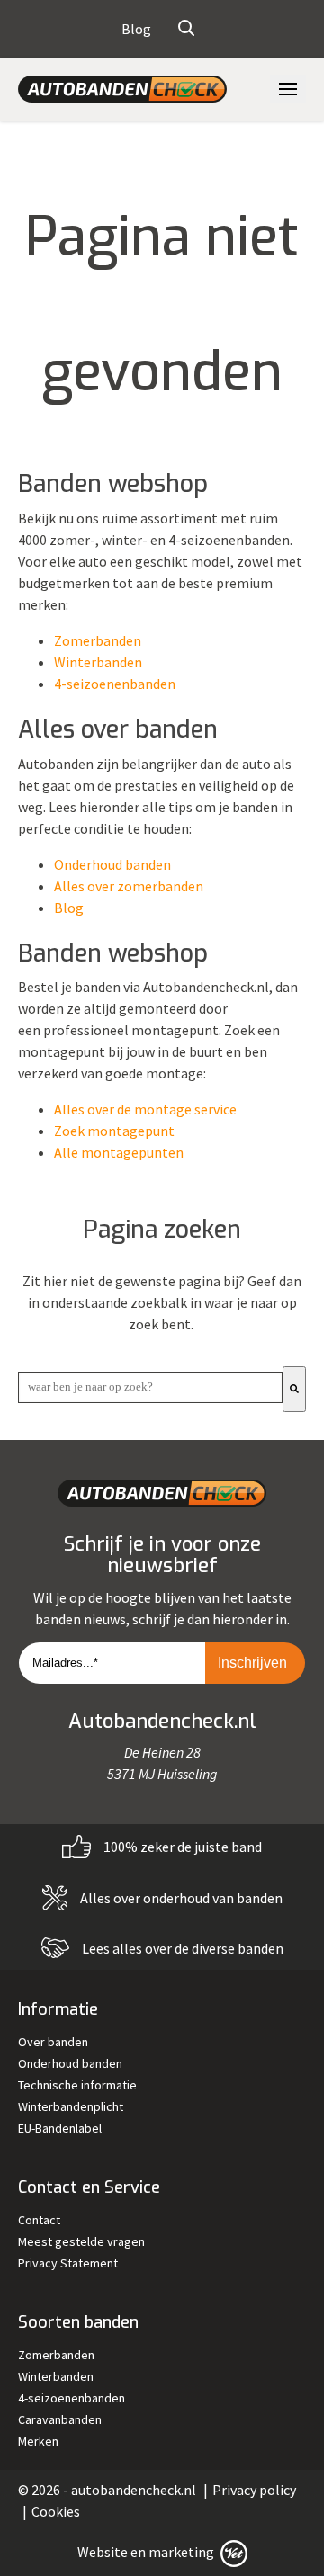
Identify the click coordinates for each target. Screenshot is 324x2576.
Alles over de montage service (145, 1109)
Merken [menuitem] (38, 2441)
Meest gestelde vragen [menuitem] (81, 2241)
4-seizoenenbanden (115, 684)
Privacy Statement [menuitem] (68, 2263)
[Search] (186, 29)
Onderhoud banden (112, 864)
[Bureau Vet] (232, 2552)
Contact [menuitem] (39, 2220)
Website (103, 2552)
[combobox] (150, 1387)
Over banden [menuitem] (53, 2042)
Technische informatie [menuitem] (77, 2085)
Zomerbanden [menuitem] (56, 2355)
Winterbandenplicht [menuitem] (71, 2106)
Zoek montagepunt (114, 1131)
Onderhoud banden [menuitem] (70, 2063)
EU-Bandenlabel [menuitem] (60, 2128)
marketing (181, 2552)
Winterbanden (98, 662)
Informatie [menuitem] (58, 2009)
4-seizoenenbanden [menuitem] (72, 2398)
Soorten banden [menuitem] (78, 2322)
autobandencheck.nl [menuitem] (134, 2490)
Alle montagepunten (119, 1152)
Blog (69, 908)
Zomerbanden (98, 640)
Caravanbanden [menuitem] (60, 2419)
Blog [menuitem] (136, 29)
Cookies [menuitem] (56, 2511)
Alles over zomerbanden (129, 886)
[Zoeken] (294, 1389)
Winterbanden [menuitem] (56, 2376)
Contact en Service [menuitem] (89, 2187)
